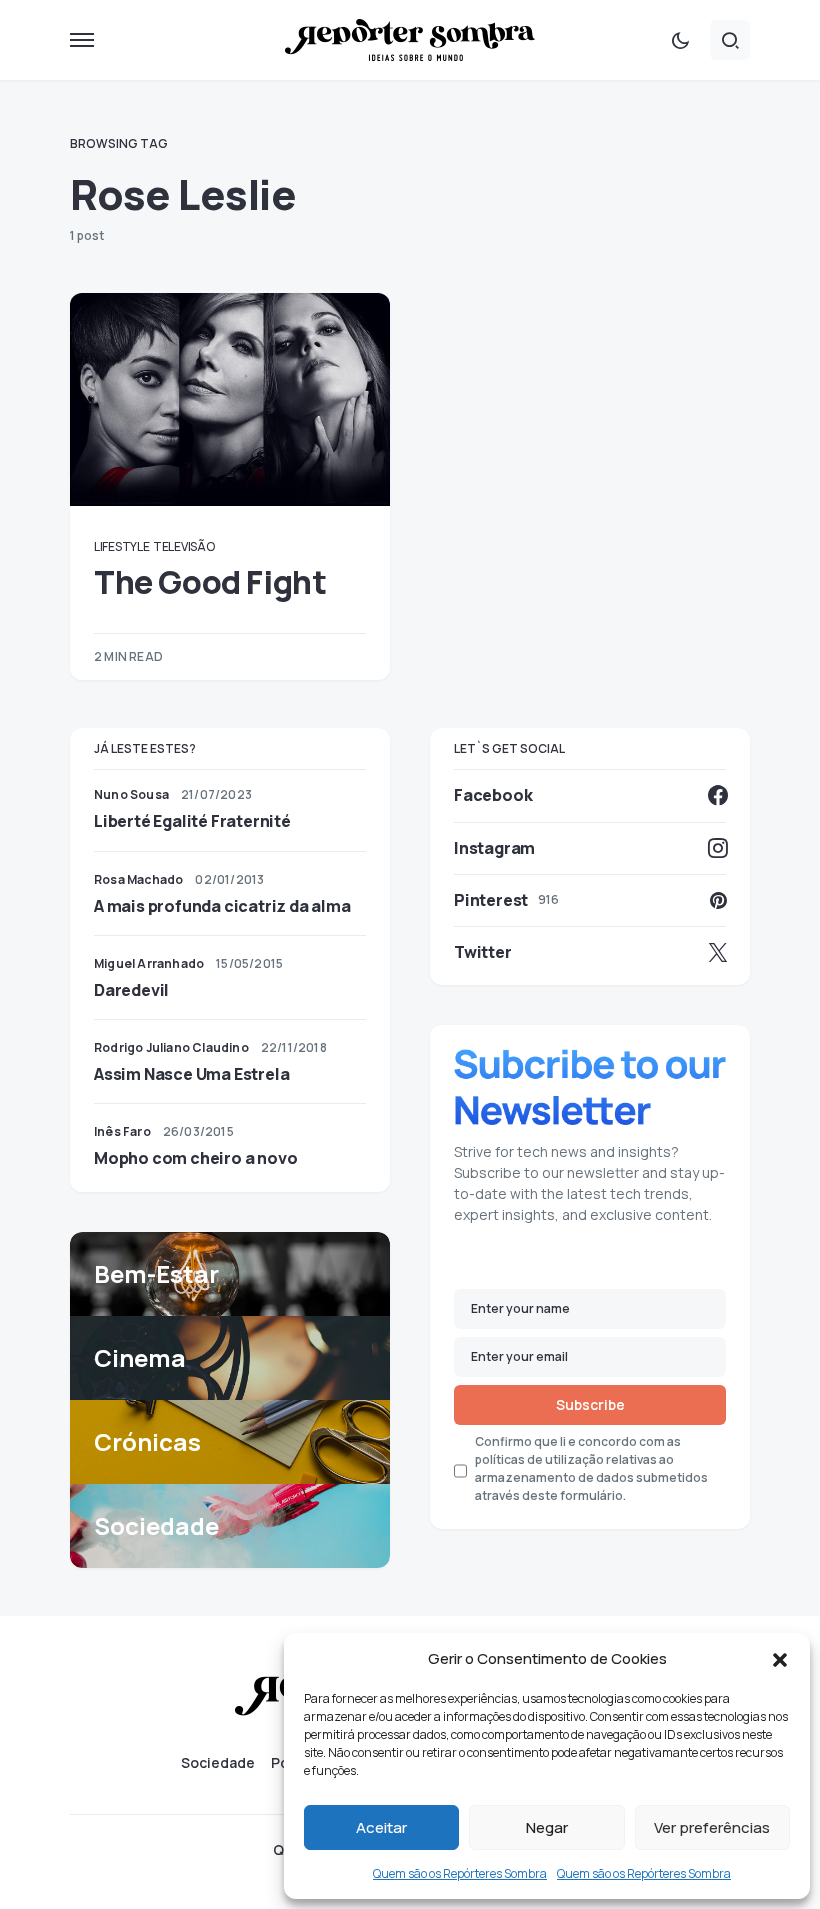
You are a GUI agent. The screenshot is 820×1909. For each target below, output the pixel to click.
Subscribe (590, 1404)
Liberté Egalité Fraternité (192, 821)
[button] (780, 1659)
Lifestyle (121, 546)
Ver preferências (712, 1827)
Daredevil (131, 990)
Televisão (183, 546)
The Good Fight (210, 582)
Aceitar (381, 1827)
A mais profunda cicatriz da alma (222, 906)
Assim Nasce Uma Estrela (191, 1074)
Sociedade (218, 1763)
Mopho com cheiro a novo (195, 1158)
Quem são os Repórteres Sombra (460, 1873)
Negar (547, 1827)
